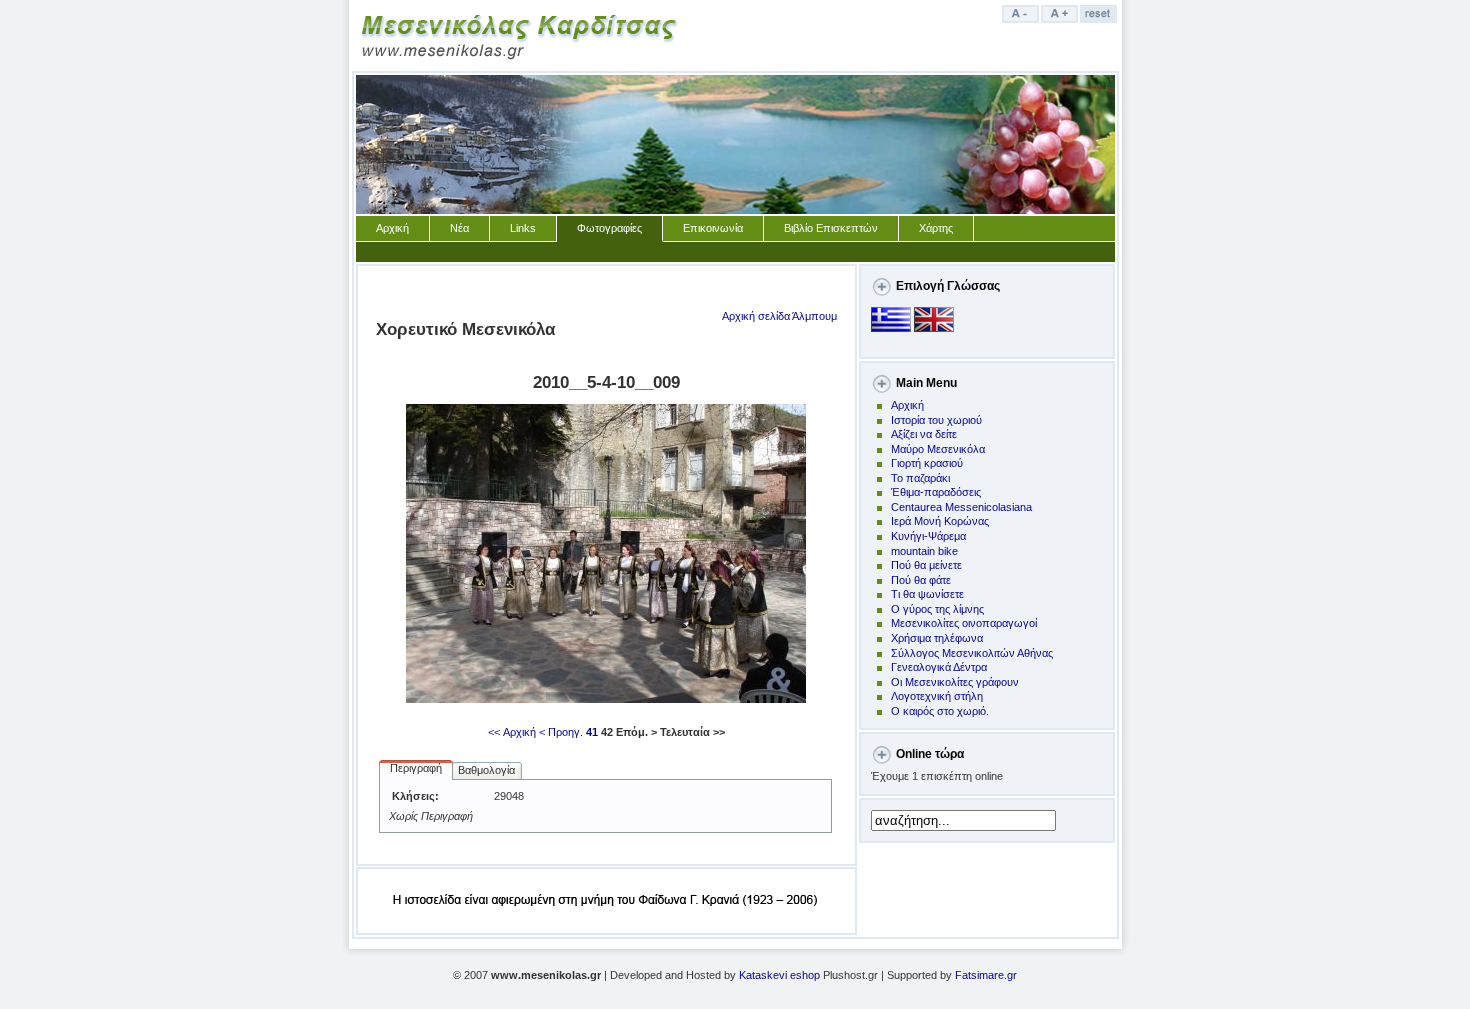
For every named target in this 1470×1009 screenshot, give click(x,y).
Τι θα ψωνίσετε (927, 594)
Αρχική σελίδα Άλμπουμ (779, 316)
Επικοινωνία (713, 228)
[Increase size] (1060, 19)
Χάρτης (936, 228)
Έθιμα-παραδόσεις (936, 492)
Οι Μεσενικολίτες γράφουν (955, 682)
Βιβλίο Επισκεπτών (831, 228)
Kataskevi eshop (779, 975)
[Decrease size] (1021, 19)
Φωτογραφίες (609, 228)
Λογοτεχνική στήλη (937, 696)
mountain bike (924, 551)
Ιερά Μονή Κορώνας (940, 521)
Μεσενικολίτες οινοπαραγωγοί (964, 623)
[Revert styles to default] (1099, 19)
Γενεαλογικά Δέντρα (939, 667)
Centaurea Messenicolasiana (961, 507)
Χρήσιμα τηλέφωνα (937, 638)
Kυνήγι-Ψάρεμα (928, 536)
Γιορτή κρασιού (927, 463)
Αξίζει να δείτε (924, 434)
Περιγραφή (416, 768)
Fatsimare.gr (986, 975)
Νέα (459, 228)
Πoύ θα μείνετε (926, 565)
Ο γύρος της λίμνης (937, 609)
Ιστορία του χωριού (936, 420)
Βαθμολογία (486, 770)
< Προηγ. (561, 732)
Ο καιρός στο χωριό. (940, 711)
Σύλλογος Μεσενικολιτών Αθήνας (972, 653)
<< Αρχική (512, 732)
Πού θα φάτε (921, 580)
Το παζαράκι (920, 478)
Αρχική (392, 228)
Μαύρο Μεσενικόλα (938, 449)
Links (523, 228)
